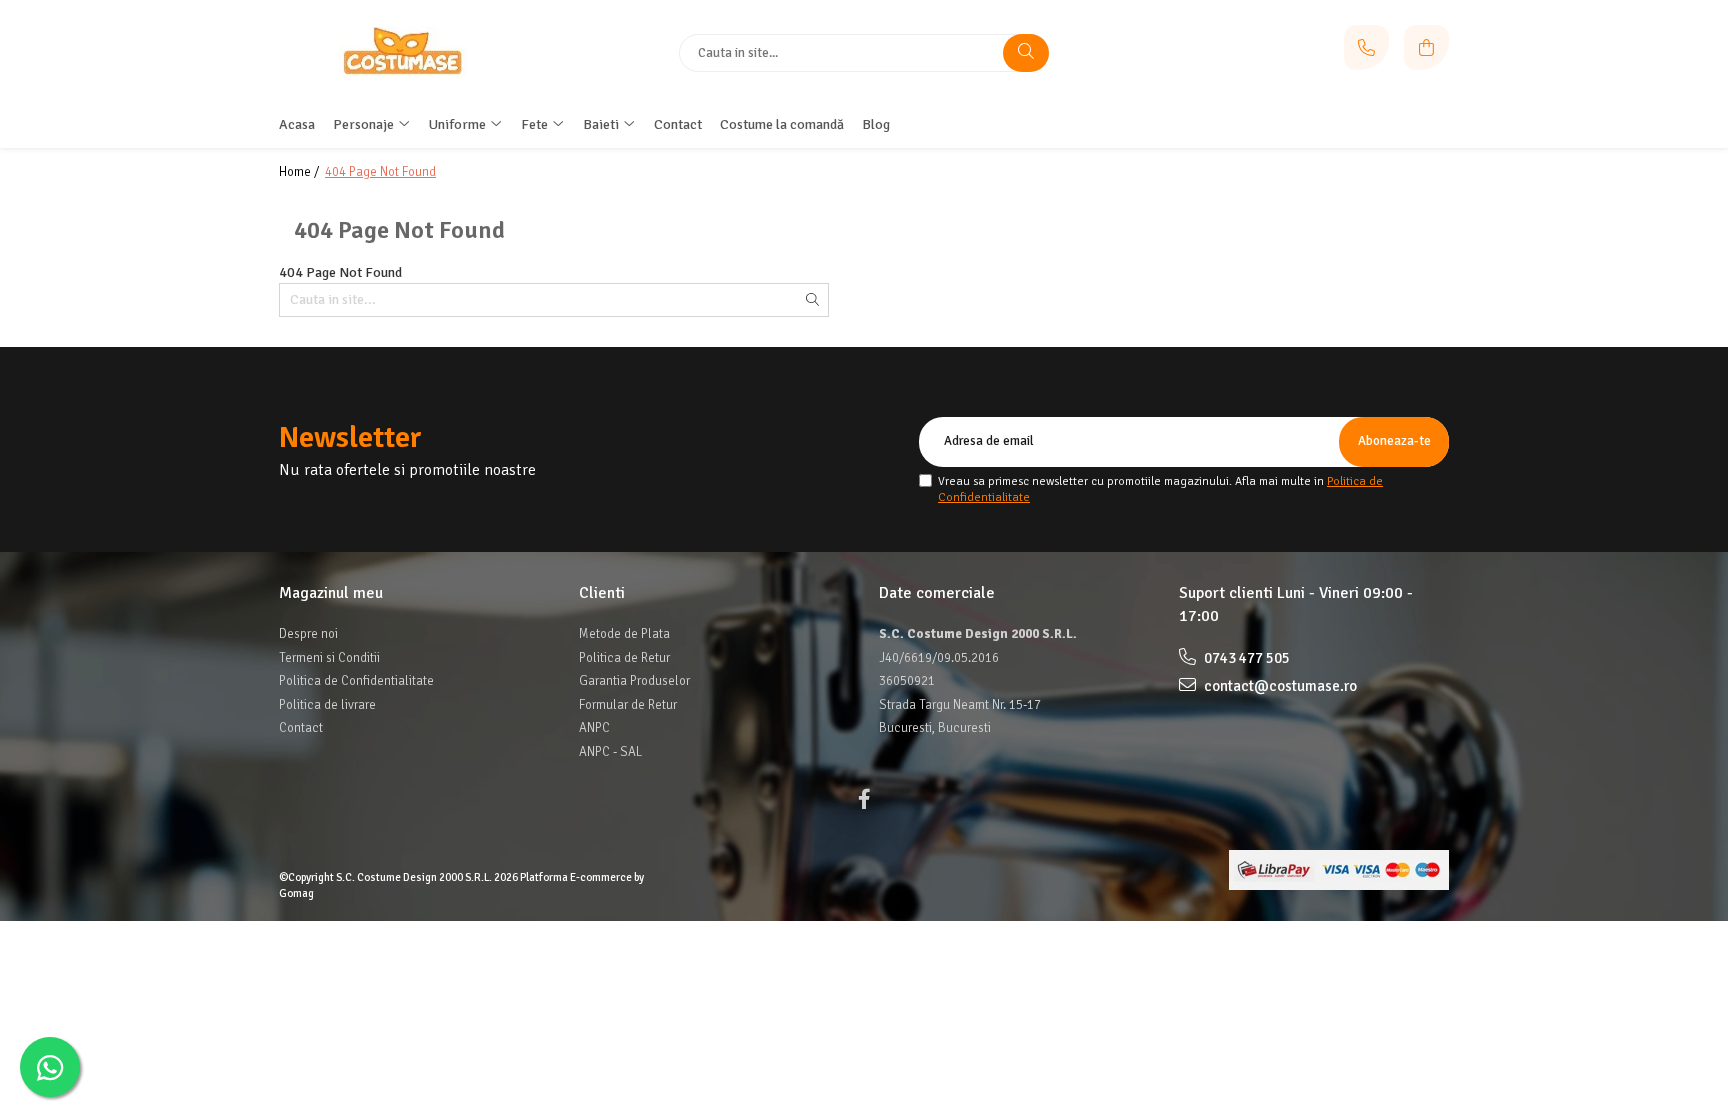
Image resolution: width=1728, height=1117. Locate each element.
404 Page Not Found (380, 172)
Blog (876, 124)
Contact (301, 728)
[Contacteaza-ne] (1366, 47)
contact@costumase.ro (1279, 686)
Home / (300, 172)
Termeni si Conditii (329, 658)
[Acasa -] (404, 52)
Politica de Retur (624, 658)
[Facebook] (864, 799)
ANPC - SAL (610, 752)
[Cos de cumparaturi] (1426, 47)
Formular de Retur (628, 705)
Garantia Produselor (634, 681)
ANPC (594, 728)
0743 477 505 (1245, 658)
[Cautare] (1026, 53)
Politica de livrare (327, 705)
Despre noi (308, 634)
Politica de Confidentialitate (356, 681)
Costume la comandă (782, 124)
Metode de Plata (624, 634)
